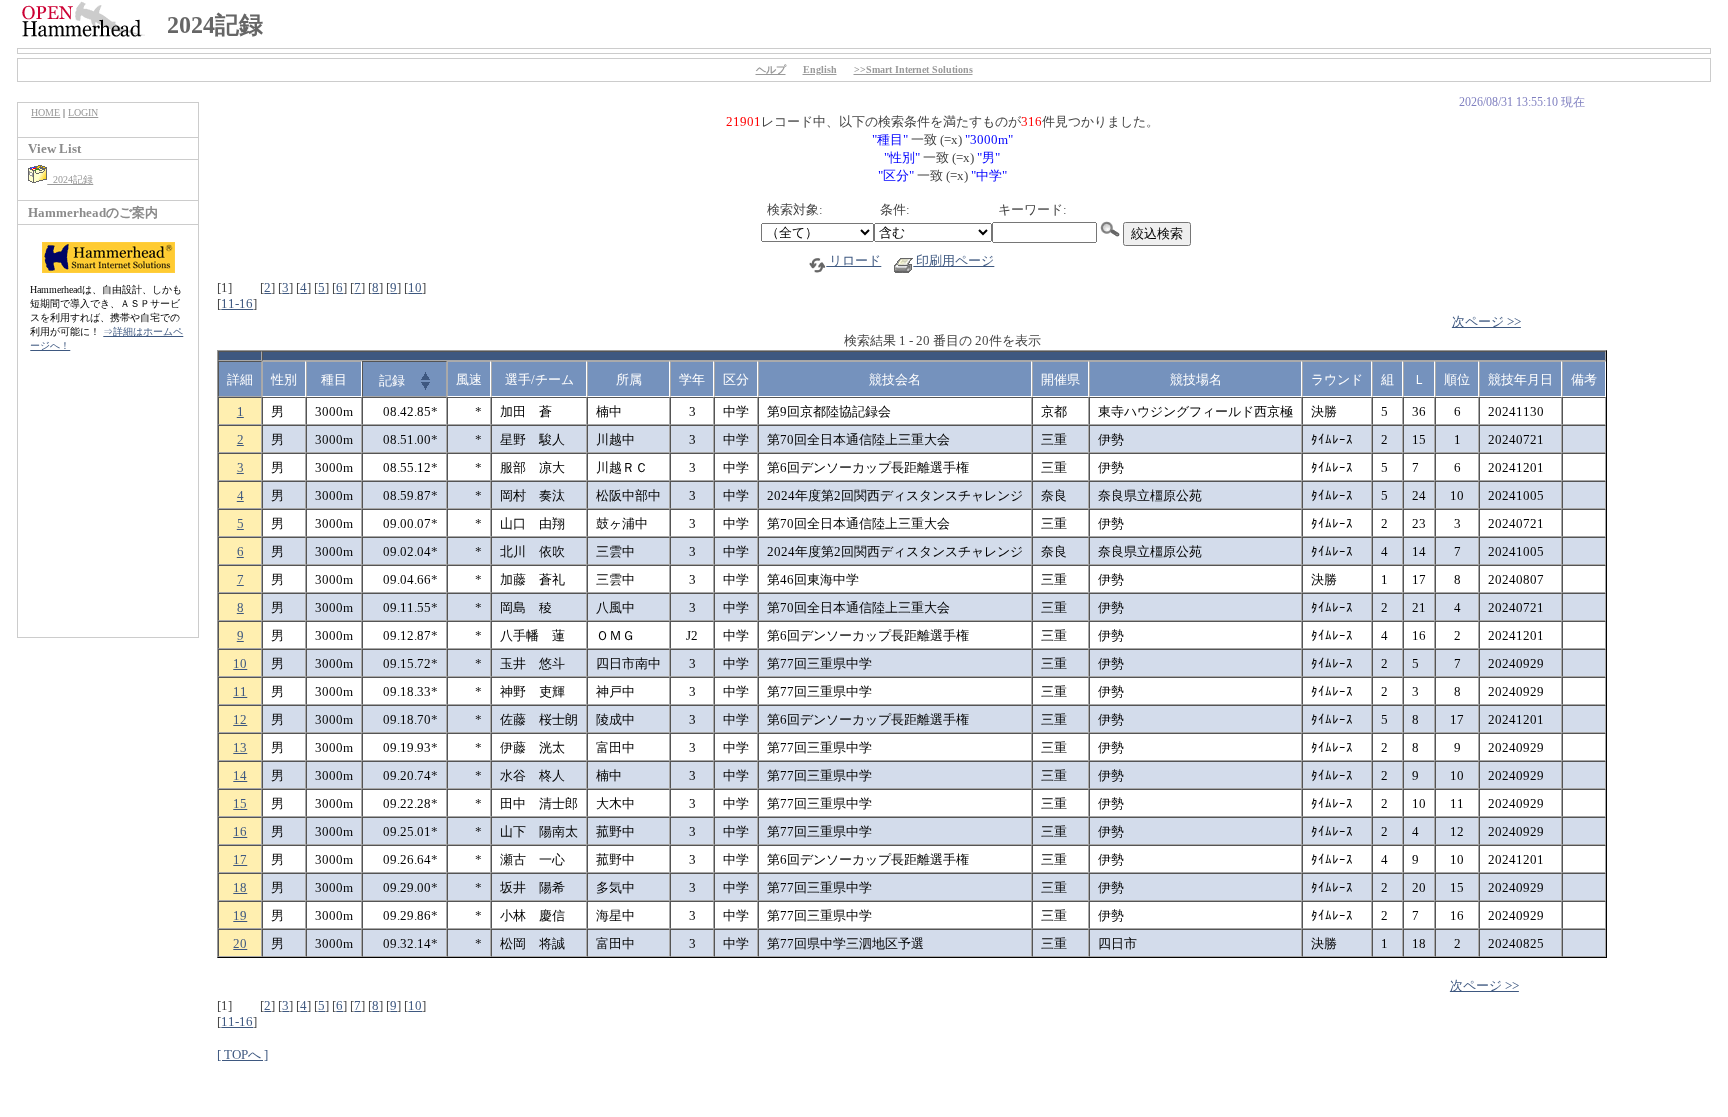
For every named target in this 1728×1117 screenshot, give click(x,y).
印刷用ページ (953, 260)
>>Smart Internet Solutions (913, 69)
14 (240, 775)
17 (240, 859)
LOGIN (83, 112)
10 (415, 287)
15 (240, 803)
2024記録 (70, 179)
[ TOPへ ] (242, 1054)
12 (240, 719)
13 (240, 747)
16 (240, 831)
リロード (853, 260)
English (820, 69)
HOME (45, 112)
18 (240, 887)
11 (240, 691)
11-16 (237, 303)
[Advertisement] (108, 505)
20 (240, 943)
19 (240, 915)
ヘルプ (771, 69)
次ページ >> (1486, 321)
